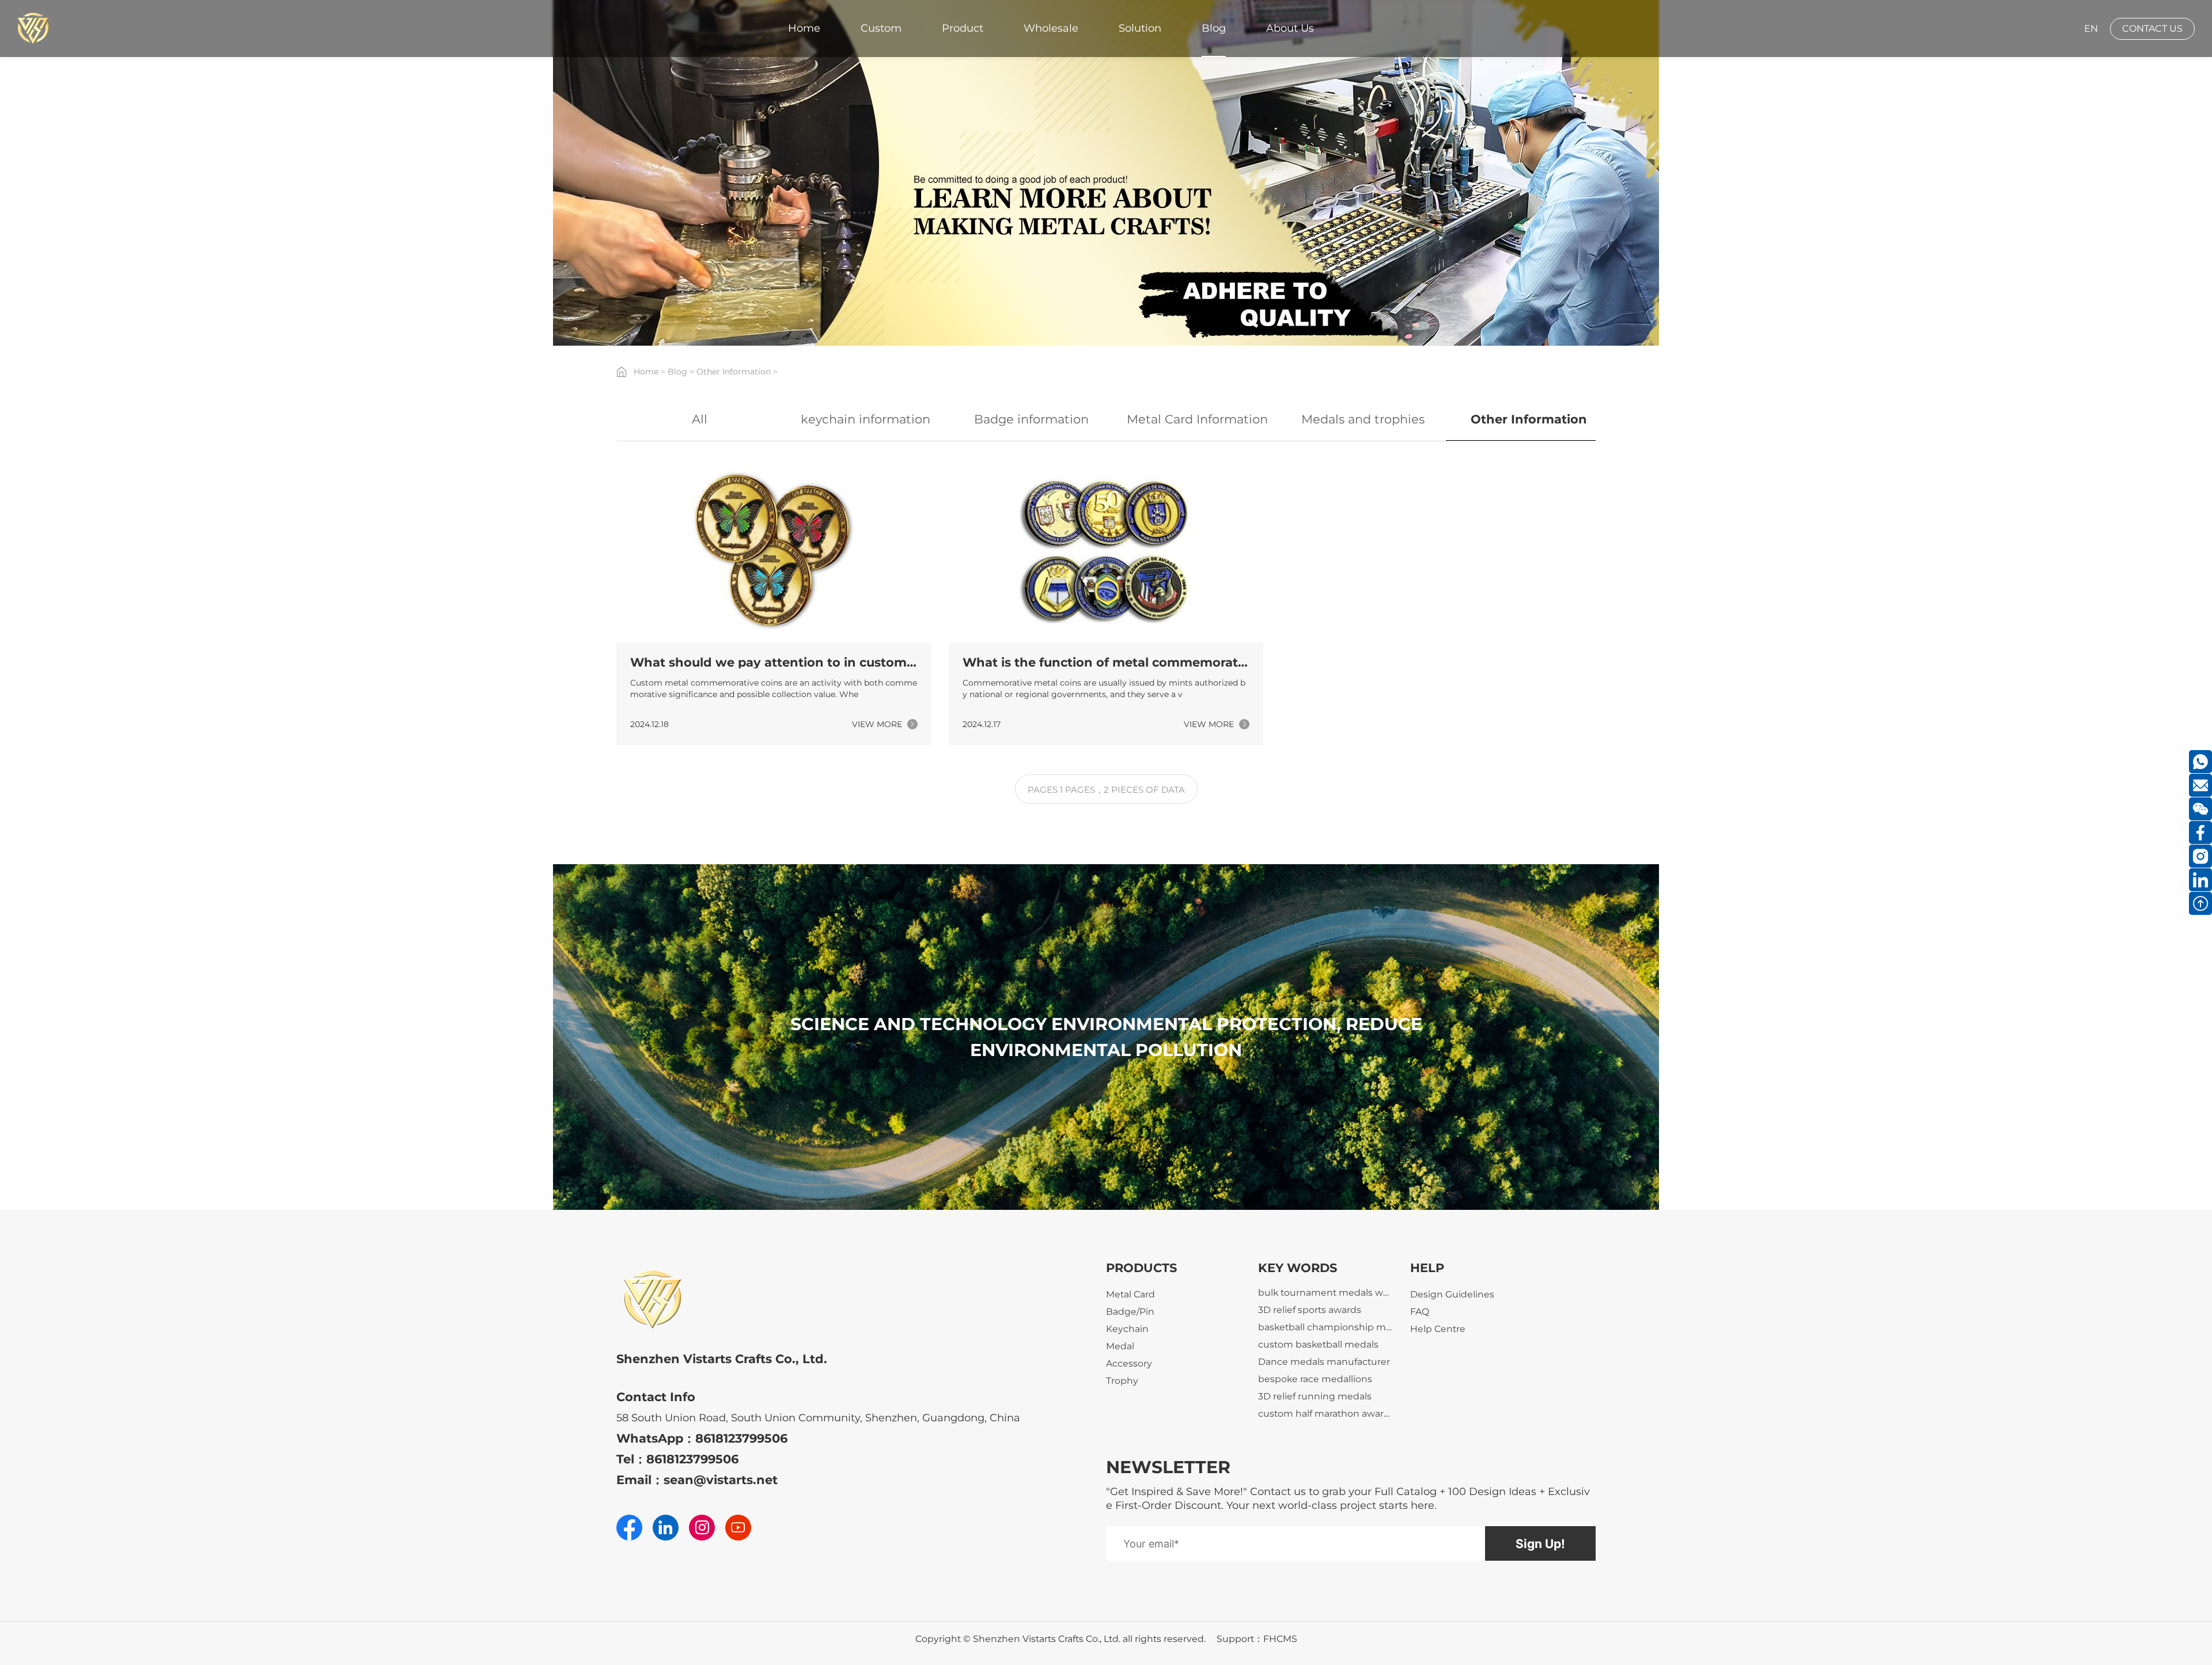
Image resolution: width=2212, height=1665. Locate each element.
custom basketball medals (1318, 1389)
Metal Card (1130, 1294)
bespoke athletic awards (1314, 1320)
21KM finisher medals (1306, 1302)
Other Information (734, 372)
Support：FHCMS (1257, 1639)
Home (646, 372)
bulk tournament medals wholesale (1325, 1337)
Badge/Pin (1130, 1312)
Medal (1120, 1346)
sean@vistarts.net (721, 1480)
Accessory (1129, 1363)
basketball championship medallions (1325, 1371)
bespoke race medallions (1315, 1423)
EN (2091, 29)
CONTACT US (2152, 29)
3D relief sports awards (1310, 1354)
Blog (677, 372)
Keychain (1127, 1329)
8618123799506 (741, 1438)
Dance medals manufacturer (1324, 1406)
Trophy (1122, 1381)
